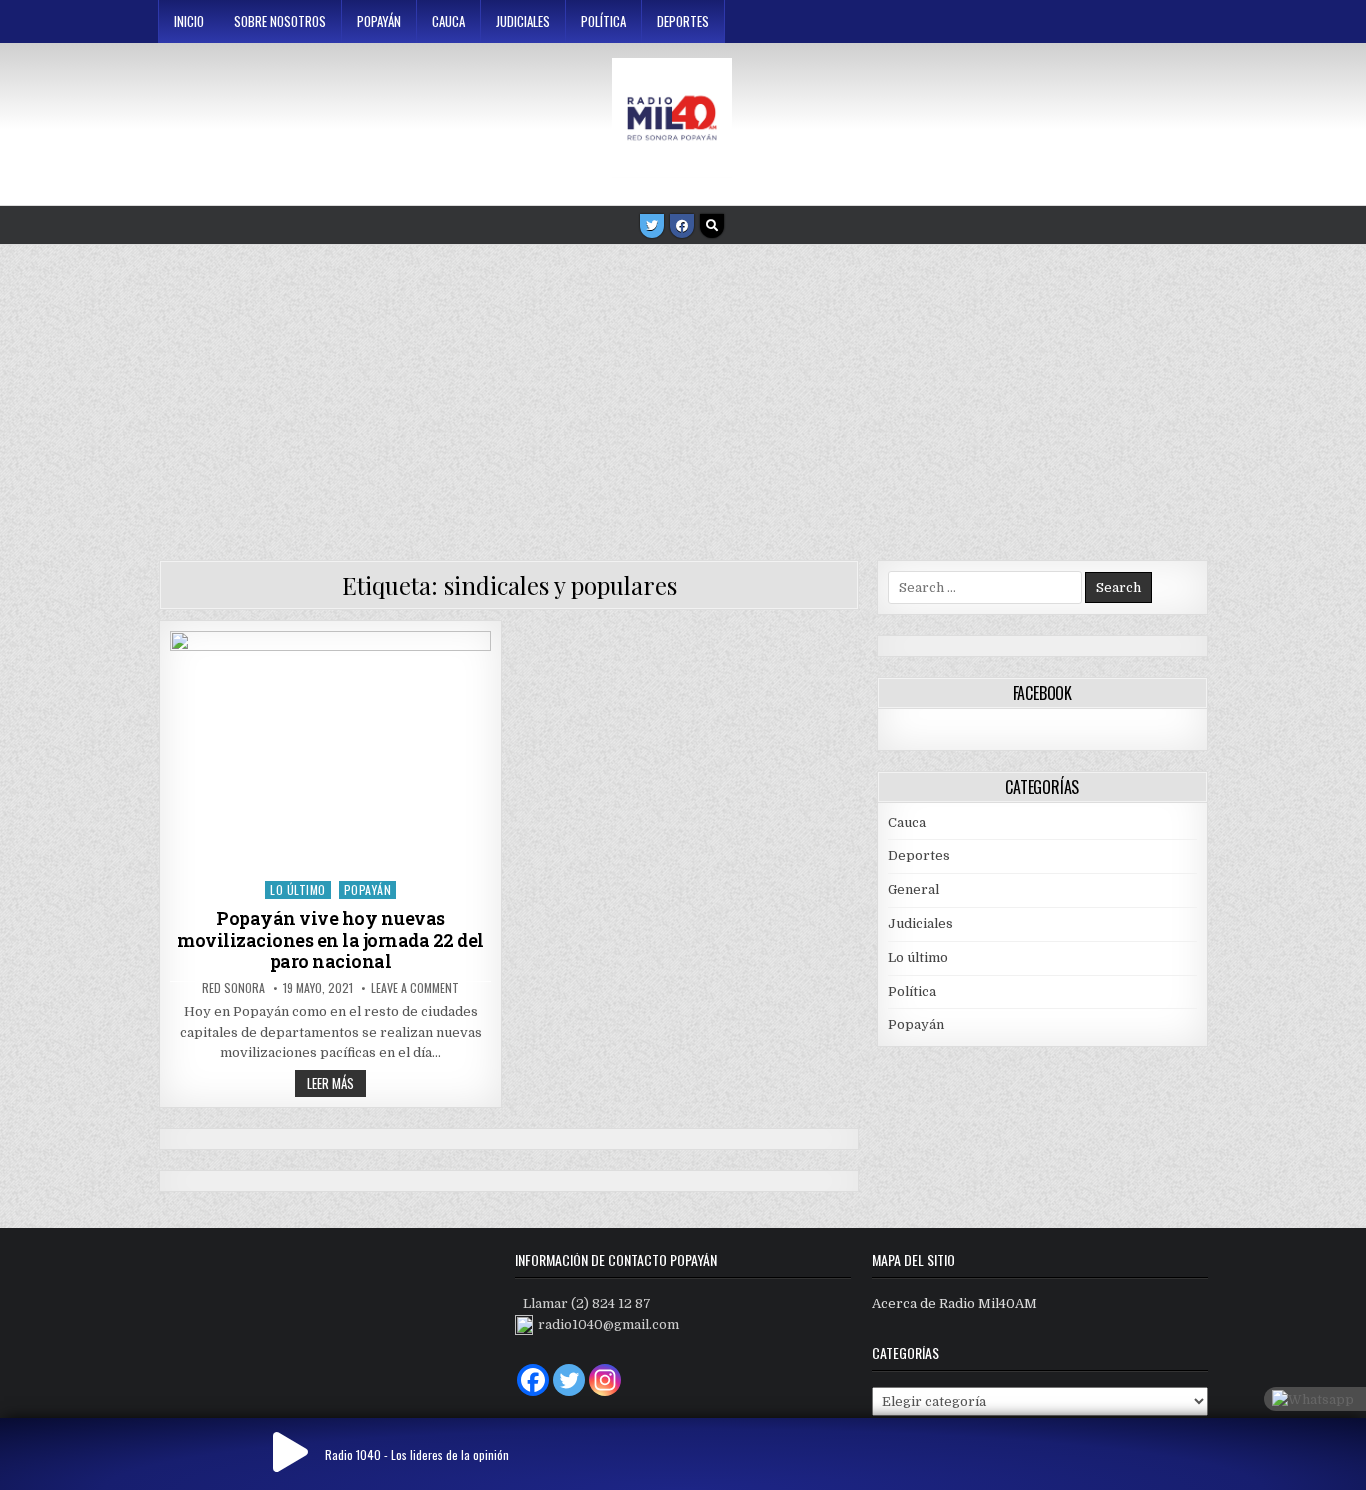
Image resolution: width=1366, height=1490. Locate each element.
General (913, 889)
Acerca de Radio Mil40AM (954, 1303)
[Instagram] (605, 1380)
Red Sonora (233, 988)
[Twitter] (652, 226)
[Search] (712, 226)
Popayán (379, 21)
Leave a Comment (415, 988)
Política (603, 21)
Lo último (298, 889)
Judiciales (523, 21)
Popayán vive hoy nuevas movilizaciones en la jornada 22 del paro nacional (330, 939)
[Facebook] (682, 226)
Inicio (189, 21)
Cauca (448, 21)
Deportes (683, 21)
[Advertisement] (683, 395)
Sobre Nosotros (280, 21)
